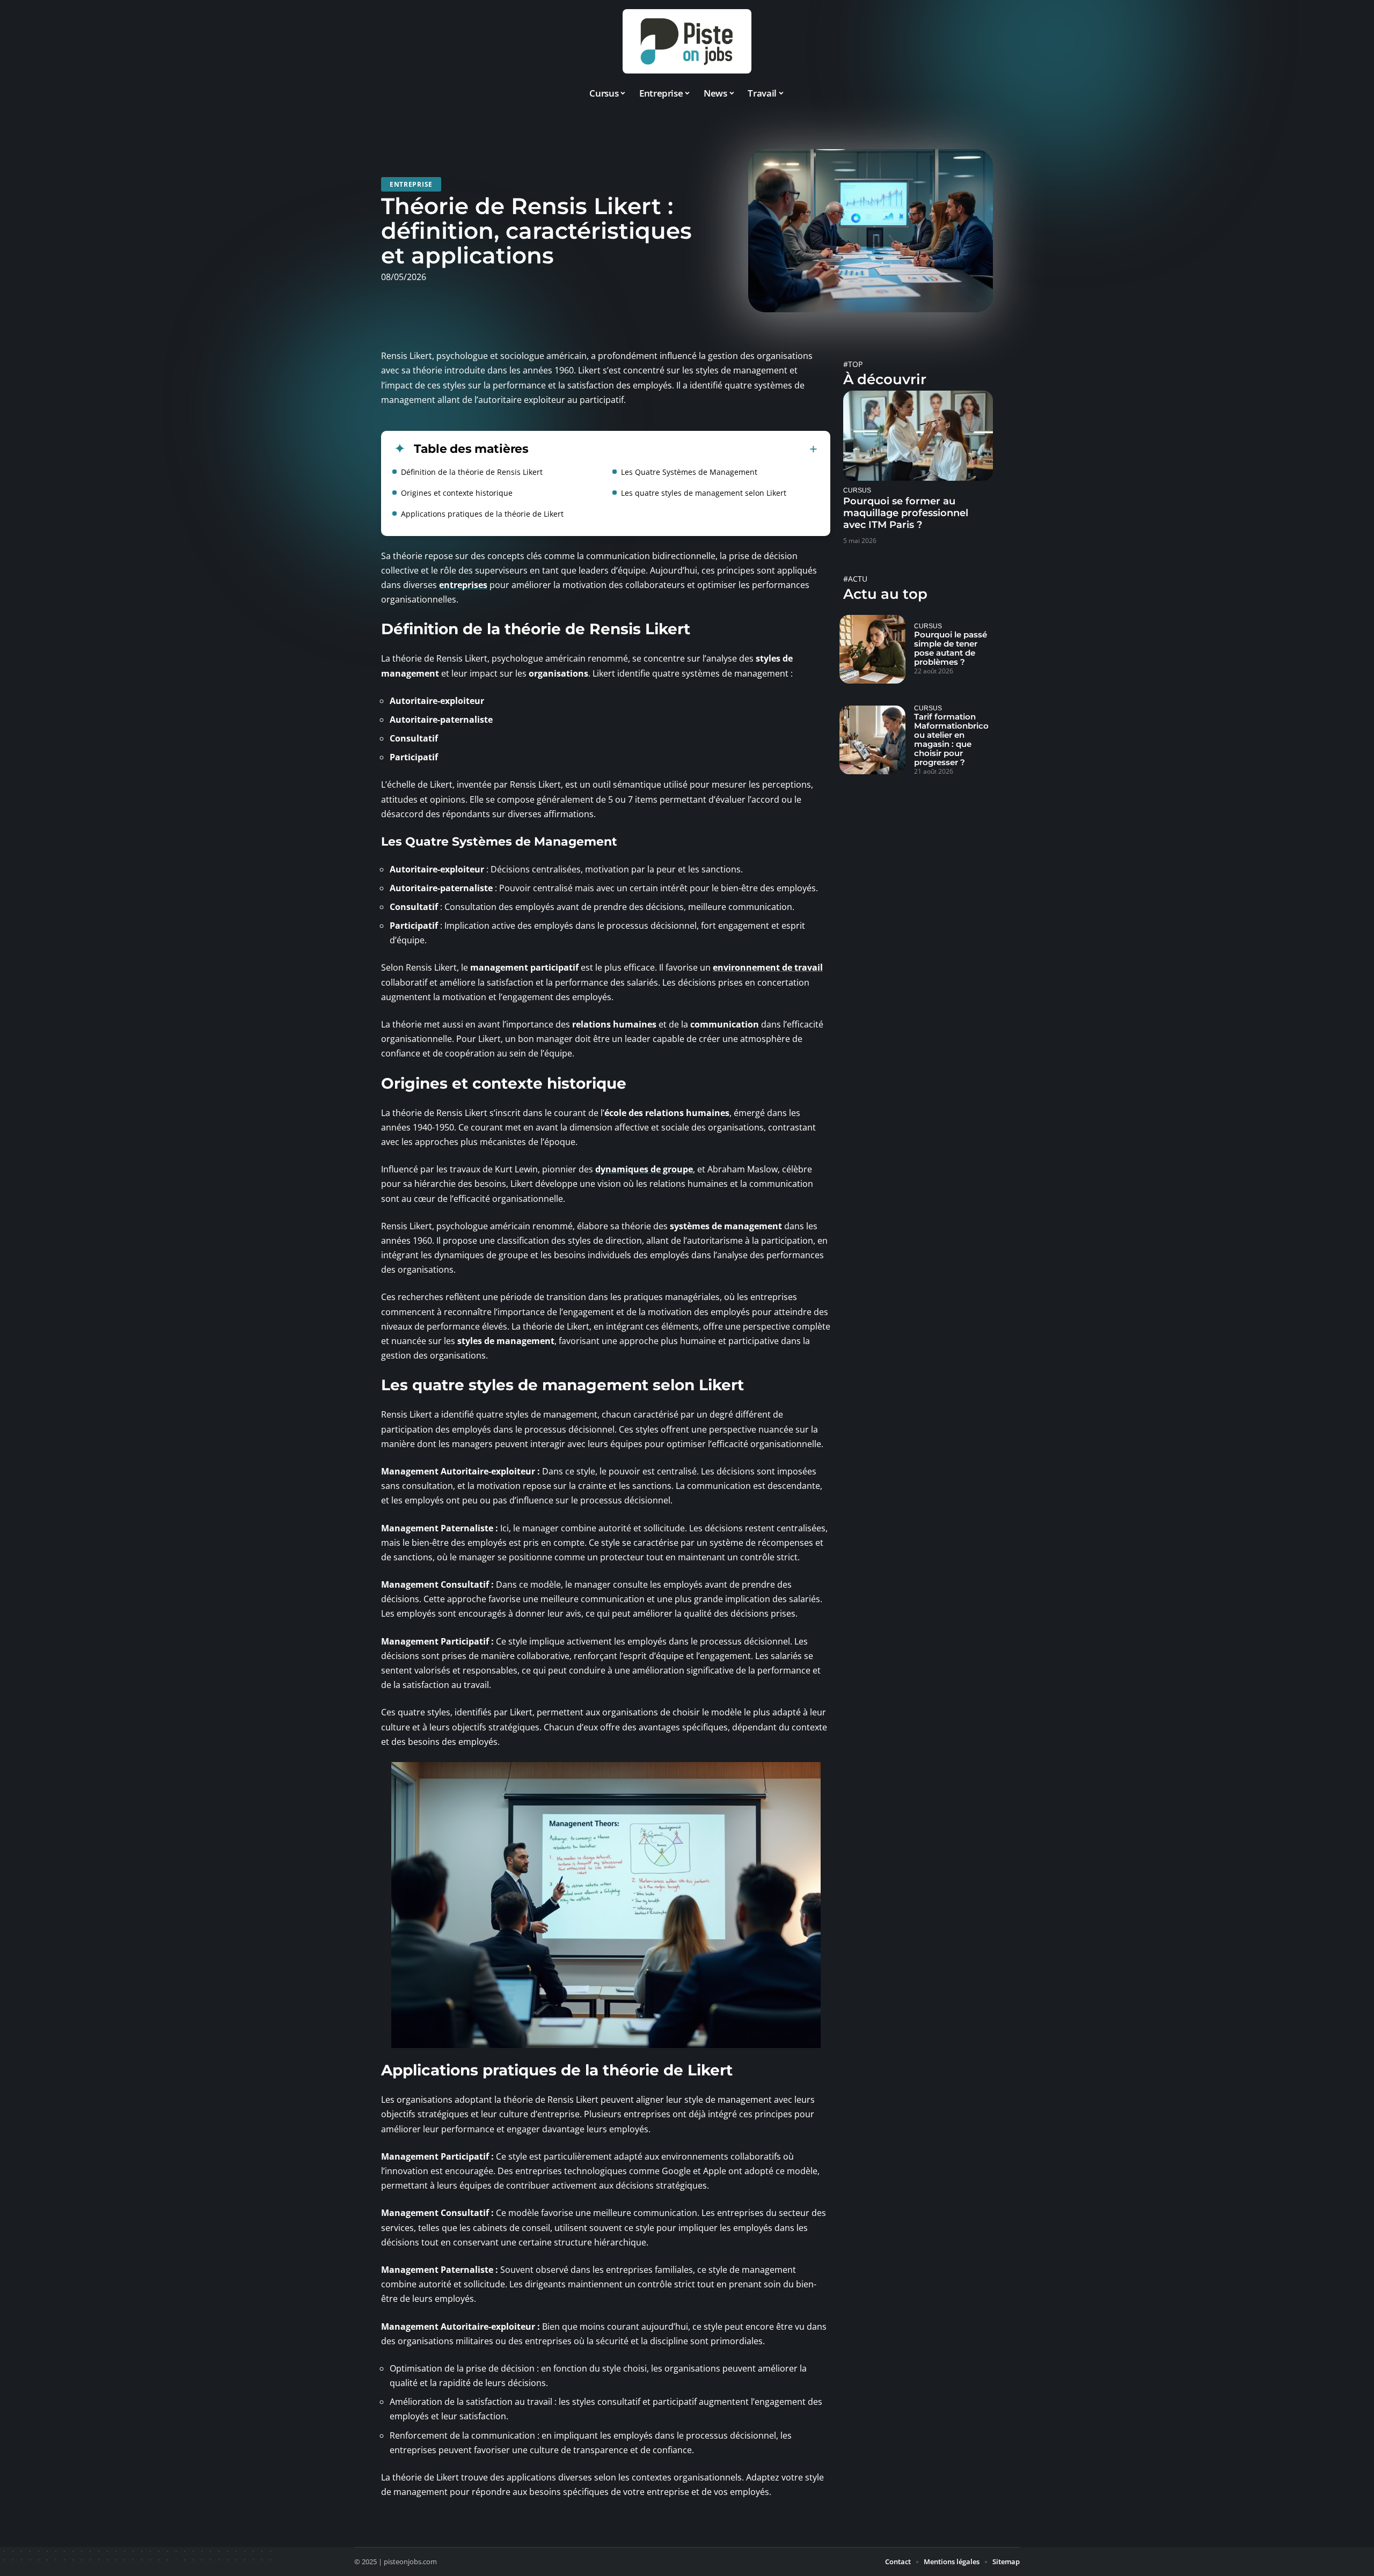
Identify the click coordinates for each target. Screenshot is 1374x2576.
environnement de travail (768, 967)
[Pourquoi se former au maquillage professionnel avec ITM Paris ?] (918, 435)
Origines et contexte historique (457, 493)
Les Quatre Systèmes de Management (689, 472)
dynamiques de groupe (644, 1169)
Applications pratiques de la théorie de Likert (482, 514)
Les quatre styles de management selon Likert (704, 493)
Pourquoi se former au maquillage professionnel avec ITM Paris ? (906, 513)
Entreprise (411, 184)
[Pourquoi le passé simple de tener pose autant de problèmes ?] (872, 649)
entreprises (463, 585)
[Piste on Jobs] (687, 41)
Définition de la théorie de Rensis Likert (472, 472)
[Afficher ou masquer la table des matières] (673, 449)
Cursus (857, 490)
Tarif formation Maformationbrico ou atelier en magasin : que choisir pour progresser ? (951, 739)
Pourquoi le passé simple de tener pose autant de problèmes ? (951, 648)
